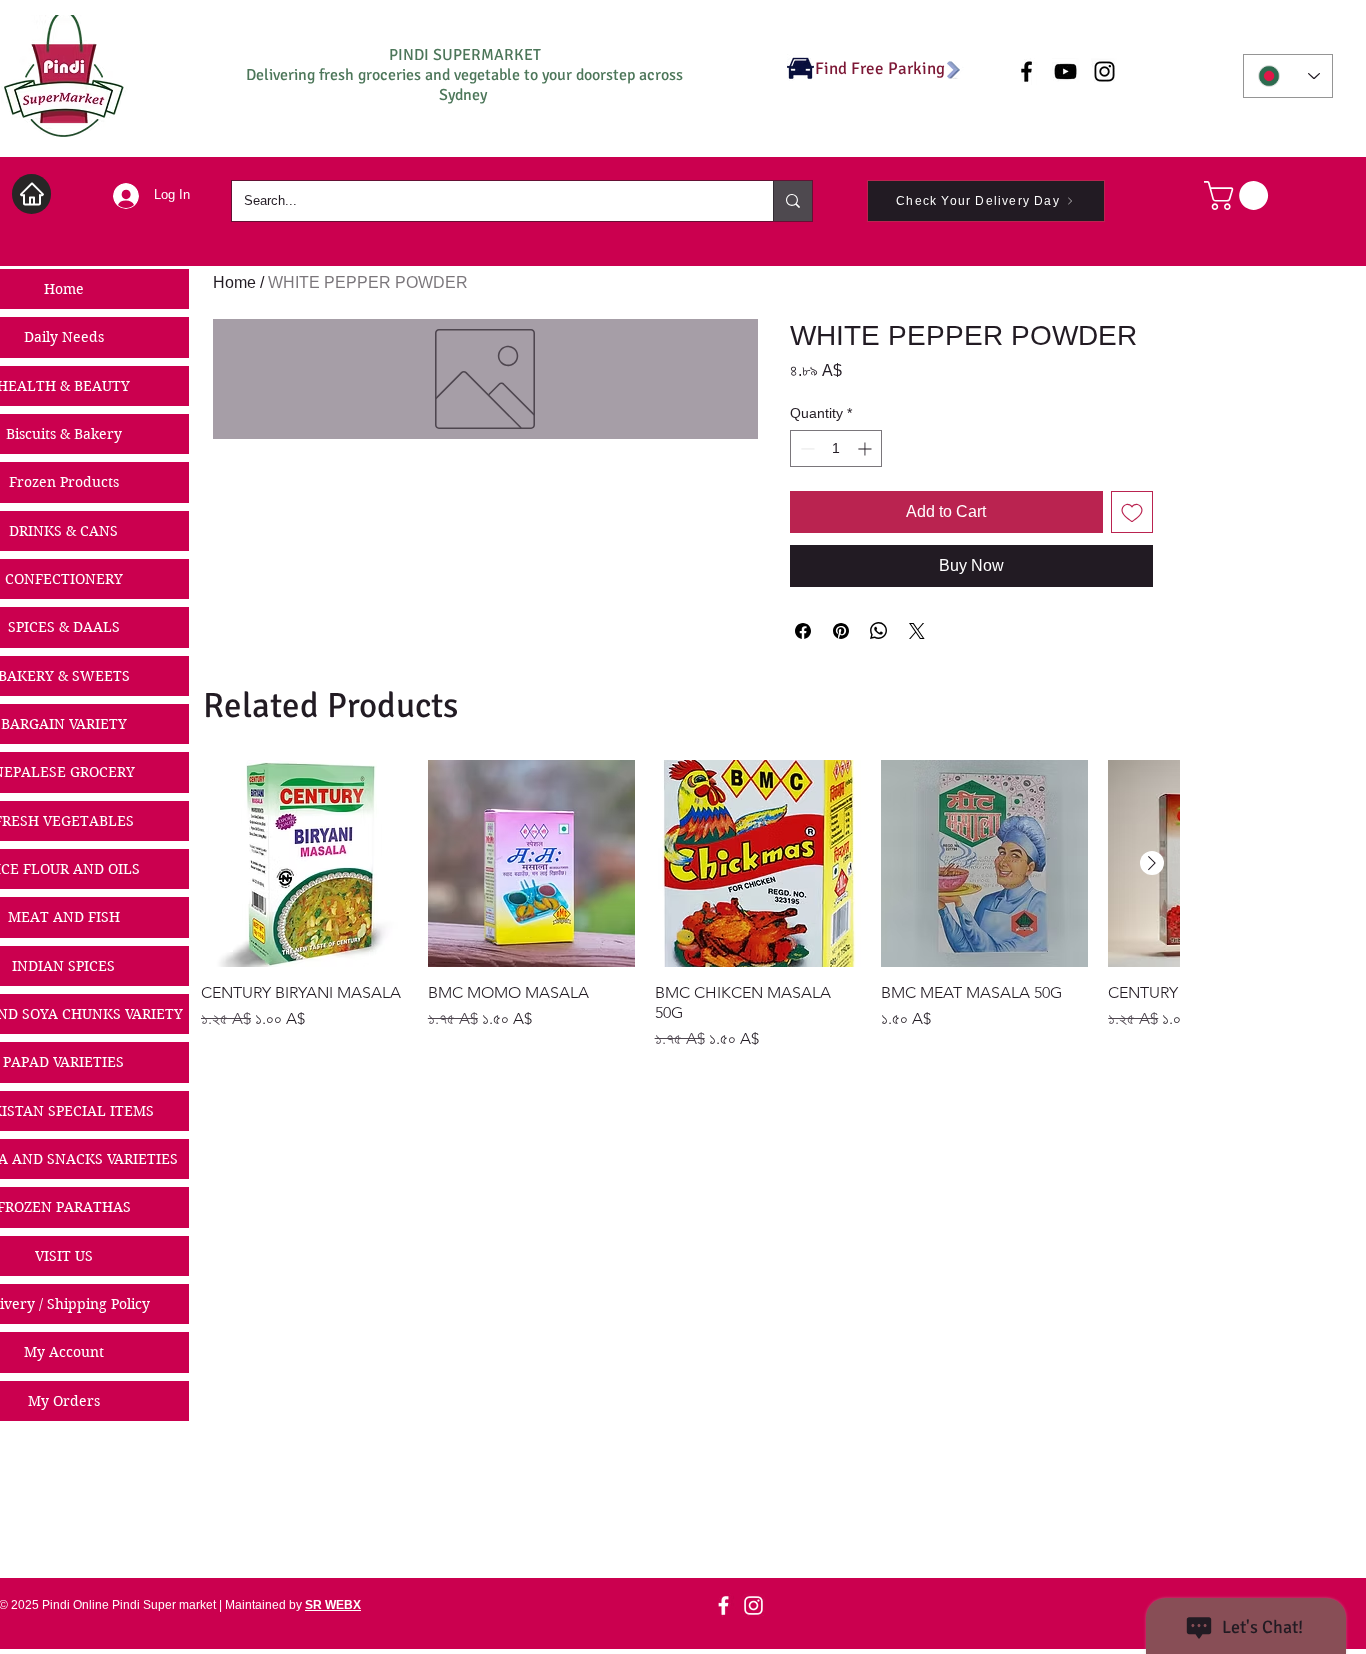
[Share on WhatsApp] (879, 631)
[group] (690, 905)
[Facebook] (723, 1605)
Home (234, 282)
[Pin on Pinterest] (841, 631)
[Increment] (866, 448)
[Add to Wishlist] (1132, 512)
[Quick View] (304, 863)
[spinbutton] (836, 448)
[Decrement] (805, 448)
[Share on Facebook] (803, 631)
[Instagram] (753, 1605)
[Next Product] (1152, 863)
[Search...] (792, 201)
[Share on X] (917, 631)
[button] (1239, 195)
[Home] (31, 194)
